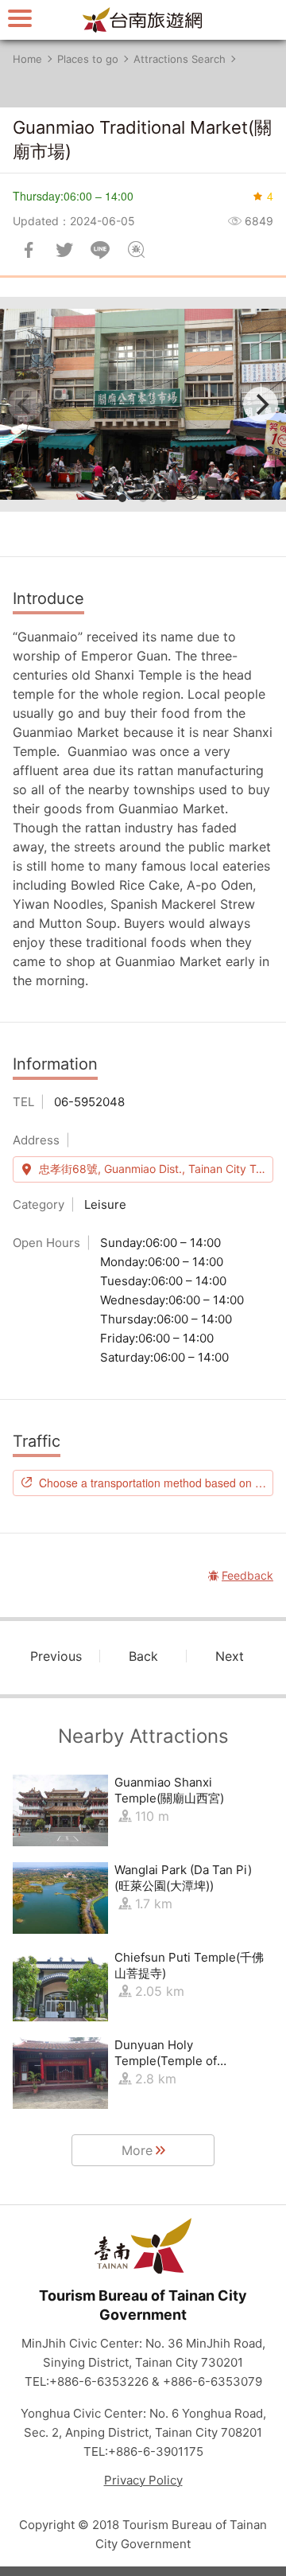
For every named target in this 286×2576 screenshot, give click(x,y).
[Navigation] (20, 18)
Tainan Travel (143, 20)
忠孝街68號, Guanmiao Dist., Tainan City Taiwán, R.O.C (156, 1169)
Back (143, 1656)
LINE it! (100, 250)
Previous (56, 1656)
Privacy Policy (143, 2480)
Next (230, 1656)
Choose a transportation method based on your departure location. (156, 1483)
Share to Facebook (29, 250)
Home (27, 59)
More (137, 2150)
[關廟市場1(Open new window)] (143, 404)
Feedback (136, 250)
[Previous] (25, 404)
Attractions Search (180, 59)
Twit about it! (64, 250)
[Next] (261, 404)
